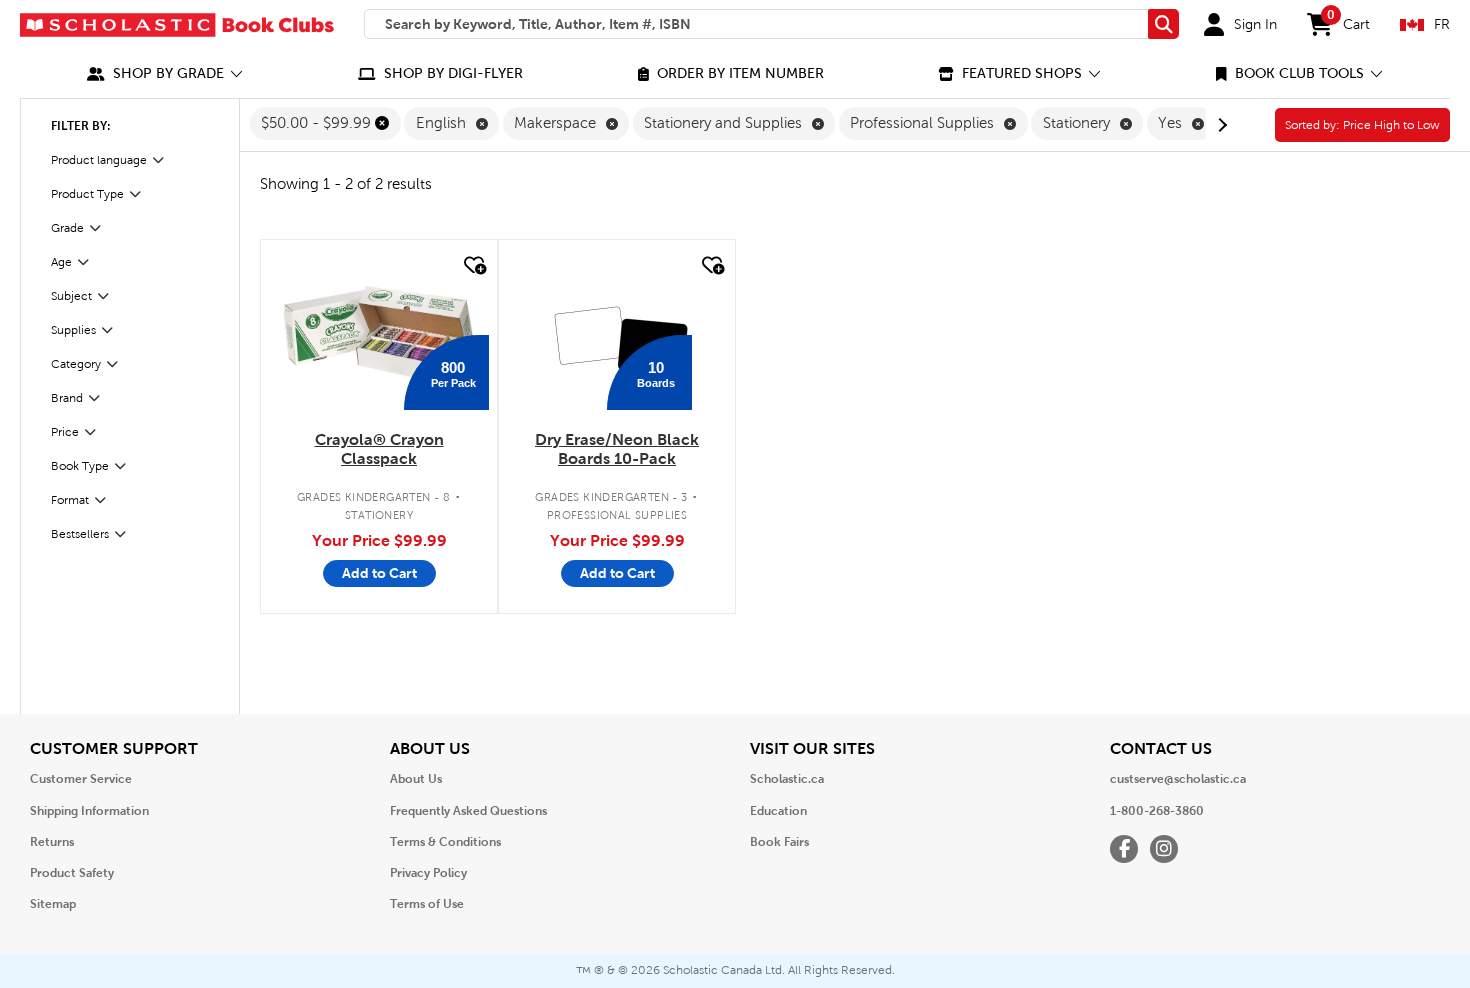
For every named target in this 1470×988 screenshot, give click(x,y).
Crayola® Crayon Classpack (379, 449)
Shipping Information (89, 811)
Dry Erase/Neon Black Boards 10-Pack (617, 449)
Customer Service (81, 779)
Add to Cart (379, 573)
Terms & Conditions (445, 842)
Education (778, 811)
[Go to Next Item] (1220, 125)
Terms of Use (427, 904)
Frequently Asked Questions (468, 811)
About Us (416, 779)
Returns (52, 842)
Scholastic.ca (787, 779)
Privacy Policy (428, 873)
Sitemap (53, 904)
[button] (165, 73)
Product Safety (72, 873)
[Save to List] (473, 265)
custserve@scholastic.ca (1178, 779)
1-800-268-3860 (1157, 811)
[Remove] (382, 123)
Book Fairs (779, 842)
